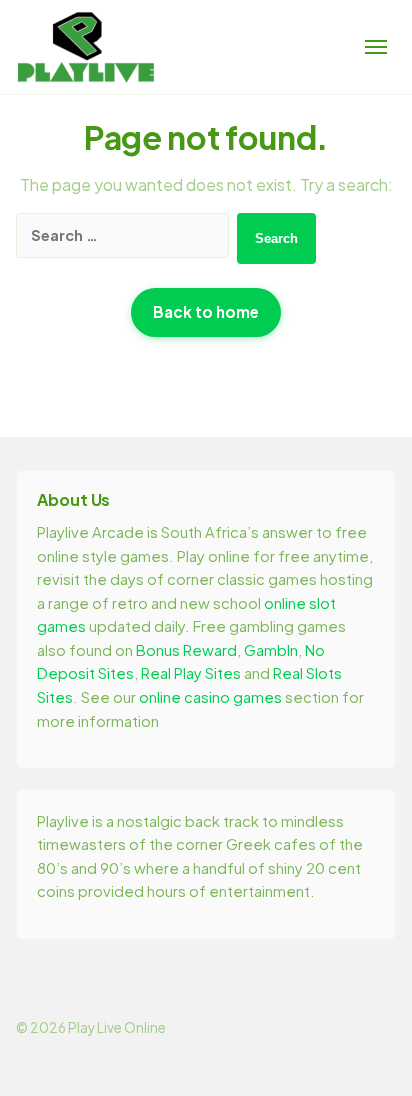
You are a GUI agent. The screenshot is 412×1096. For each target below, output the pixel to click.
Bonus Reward (186, 650)
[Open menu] (376, 47)
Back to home (206, 311)
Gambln (271, 650)
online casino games (210, 697)
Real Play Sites (191, 673)
